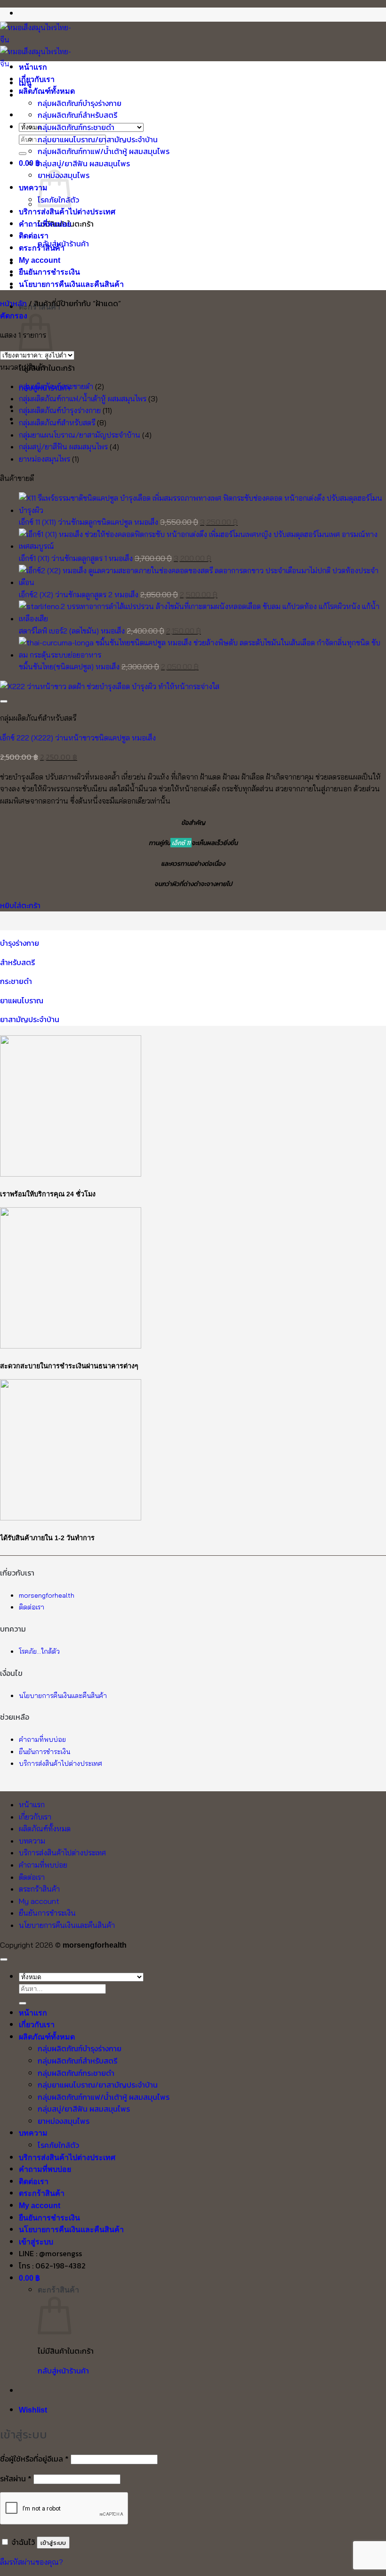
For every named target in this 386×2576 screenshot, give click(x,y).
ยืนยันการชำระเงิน (49, 272)
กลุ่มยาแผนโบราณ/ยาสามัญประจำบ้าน (98, 139)
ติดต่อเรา (34, 236)
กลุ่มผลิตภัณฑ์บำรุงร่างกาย (80, 103)
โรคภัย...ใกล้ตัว (39, 1651)
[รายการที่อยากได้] (4, 701)
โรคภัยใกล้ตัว (58, 2145)
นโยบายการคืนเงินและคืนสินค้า (71, 284)
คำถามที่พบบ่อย (45, 224)
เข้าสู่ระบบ (53, 2543)
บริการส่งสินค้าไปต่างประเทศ (67, 212)
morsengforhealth (47, 1595)
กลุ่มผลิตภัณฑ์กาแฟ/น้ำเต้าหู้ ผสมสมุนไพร (104, 151)
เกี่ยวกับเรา (37, 79)
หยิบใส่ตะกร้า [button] (20, 905)
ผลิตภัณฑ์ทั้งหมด (47, 91)
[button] (14, 316)
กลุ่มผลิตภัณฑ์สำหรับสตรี (77, 115)
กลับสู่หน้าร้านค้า (63, 2371)
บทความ (33, 188)
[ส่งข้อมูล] (23, 154)
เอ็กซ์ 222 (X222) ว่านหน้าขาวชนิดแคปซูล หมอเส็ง (78, 738)
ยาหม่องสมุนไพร (44, 459)
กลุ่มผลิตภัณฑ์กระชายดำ (76, 127)
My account (40, 260)
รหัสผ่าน (16, 2478)
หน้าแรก (33, 67)
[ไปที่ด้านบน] (4, 1959)
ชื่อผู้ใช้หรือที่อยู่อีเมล (34, 2459)
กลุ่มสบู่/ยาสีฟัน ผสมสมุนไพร (84, 163)
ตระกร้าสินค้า (42, 248)
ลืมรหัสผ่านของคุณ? (32, 2562)
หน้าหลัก (13, 303)
